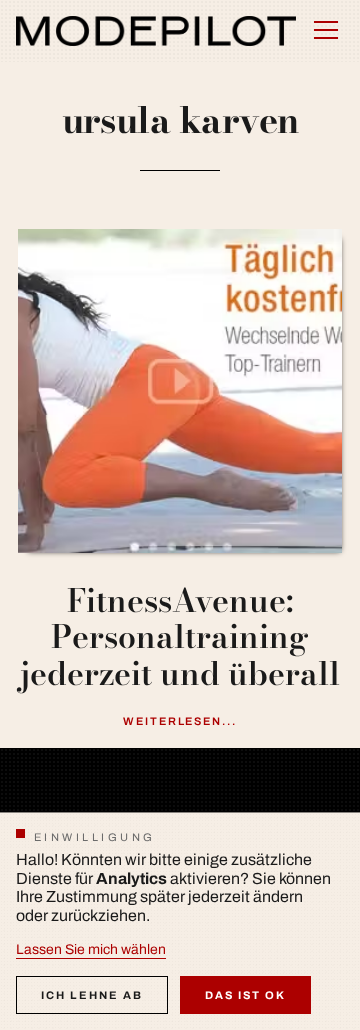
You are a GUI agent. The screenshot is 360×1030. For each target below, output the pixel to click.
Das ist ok (245, 995)
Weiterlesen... (180, 721)
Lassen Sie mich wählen (91, 949)
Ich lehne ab (92, 995)
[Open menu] (326, 30)
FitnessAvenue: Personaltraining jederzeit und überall (180, 638)
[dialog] (180, 921)
